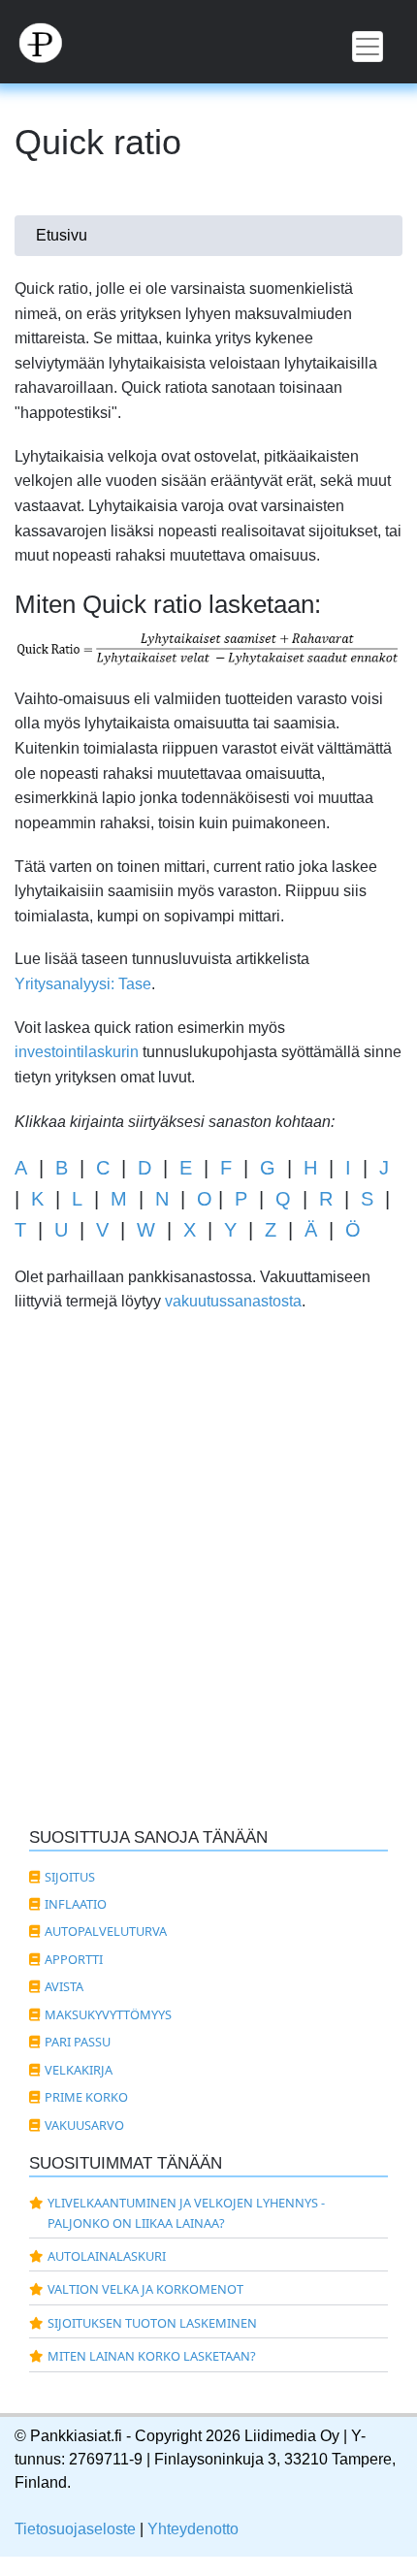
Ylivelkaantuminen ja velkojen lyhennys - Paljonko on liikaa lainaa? (186, 2212)
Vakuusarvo (84, 2125)
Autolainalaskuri (107, 2256)
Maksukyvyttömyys (108, 2014)
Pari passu (78, 2042)
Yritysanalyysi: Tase (83, 984)
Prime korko (86, 2097)
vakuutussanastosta (233, 1301)
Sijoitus (70, 1877)
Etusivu (62, 235)
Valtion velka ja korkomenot (145, 2289)
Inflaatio (76, 1904)
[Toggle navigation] (368, 47)
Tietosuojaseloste (75, 2529)
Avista (64, 1986)
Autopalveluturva (106, 1931)
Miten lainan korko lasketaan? (152, 2356)
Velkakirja (79, 2070)
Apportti (74, 1959)
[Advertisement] (208, 1592)
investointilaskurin (77, 1052)
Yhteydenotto (193, 2529)
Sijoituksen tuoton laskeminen (152, 2323)
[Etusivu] (208, 42)
